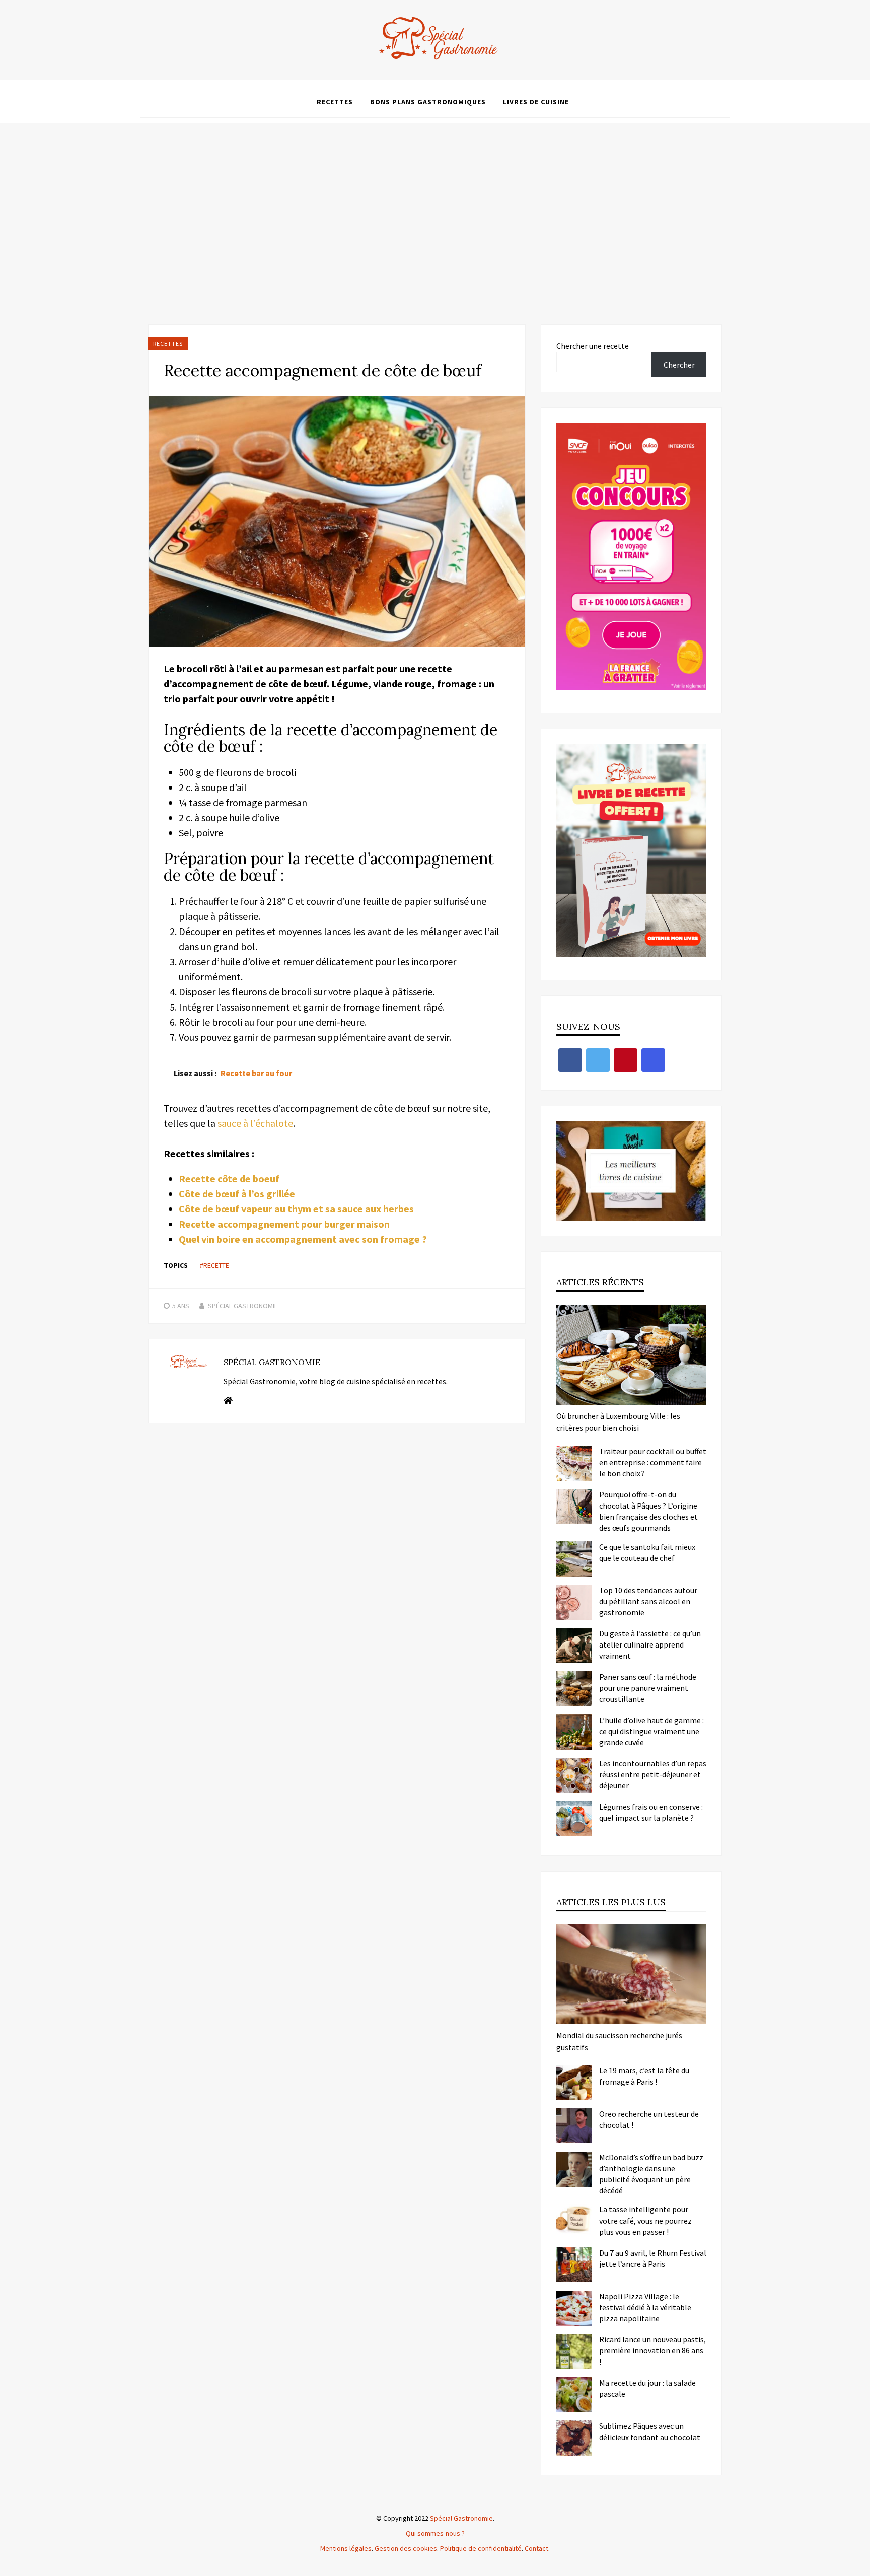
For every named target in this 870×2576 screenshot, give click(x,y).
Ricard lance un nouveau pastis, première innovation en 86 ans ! (652, 2350)
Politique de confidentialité (481, 2548)
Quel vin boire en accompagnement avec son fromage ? (303, 1239)
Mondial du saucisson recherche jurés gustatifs (619, 2041)
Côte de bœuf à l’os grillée (237, 1194)
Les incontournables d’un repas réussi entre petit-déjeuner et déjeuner (653, 1774)
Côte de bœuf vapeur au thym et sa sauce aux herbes (296, 1209)
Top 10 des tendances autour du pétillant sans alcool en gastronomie (648, 1601)
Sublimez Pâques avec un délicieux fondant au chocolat (650, 2431)
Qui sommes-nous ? (435, 2533)
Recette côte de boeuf (229, 1178)
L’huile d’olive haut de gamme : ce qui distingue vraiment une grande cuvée (651, 1731)
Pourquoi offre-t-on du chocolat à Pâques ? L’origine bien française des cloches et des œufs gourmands (648, 1511)
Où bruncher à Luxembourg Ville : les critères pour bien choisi (618, 1422)
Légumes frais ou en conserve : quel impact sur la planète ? (651, 1812)
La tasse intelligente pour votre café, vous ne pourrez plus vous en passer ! (645, 2221)
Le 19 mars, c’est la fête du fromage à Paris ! (644, 2076)
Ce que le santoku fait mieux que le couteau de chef (647, 1552)
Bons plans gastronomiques (428, 102)
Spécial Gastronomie (243, 1306)
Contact (536, 2548)
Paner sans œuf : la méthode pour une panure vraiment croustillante (648, 1688)
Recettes (335, 102)
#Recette (214, 1265)
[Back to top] (860, 2566)
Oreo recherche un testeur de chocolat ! (649, 2119)
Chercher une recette (593, 346)
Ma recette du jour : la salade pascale (647, 2388)
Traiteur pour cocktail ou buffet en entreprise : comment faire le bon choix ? (653, 1462)
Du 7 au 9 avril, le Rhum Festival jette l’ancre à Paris (653, 2258)
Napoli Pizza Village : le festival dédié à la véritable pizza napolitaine (645, 2307)
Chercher (679, 365)
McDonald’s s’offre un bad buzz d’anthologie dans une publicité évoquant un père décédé (651, 2174)
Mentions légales (346, 2548)
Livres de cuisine (536, 102)
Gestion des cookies (406, 2548)
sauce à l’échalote (255, 1123)
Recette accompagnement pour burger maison (284, 1224)
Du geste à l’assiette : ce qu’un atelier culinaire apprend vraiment (650, 1644)
